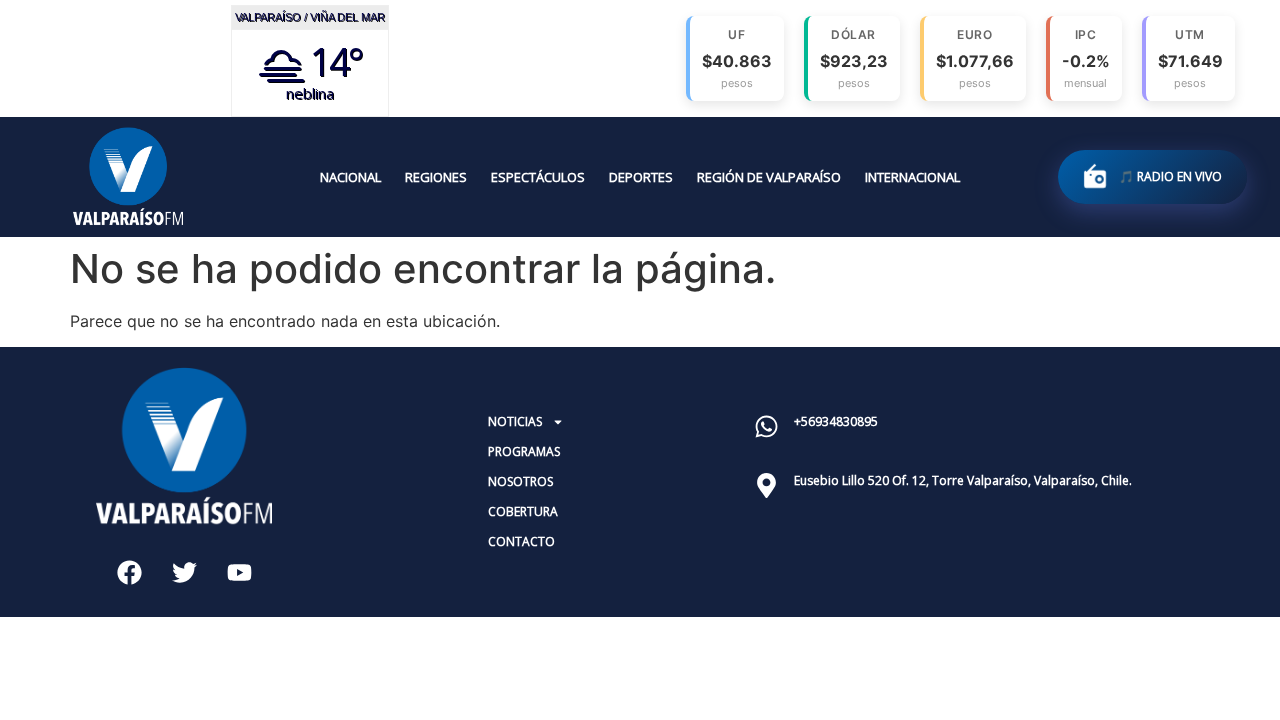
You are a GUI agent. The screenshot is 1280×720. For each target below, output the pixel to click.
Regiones (436, 177)
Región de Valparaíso (769, 177)
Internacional (912, 177)
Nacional (350, 177)
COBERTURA (523, 511)
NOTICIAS (515, 421)
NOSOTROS (520, 481)
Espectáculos (538, 177)
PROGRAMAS (524, 451)
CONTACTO (521, 541)
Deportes (641, 177)
